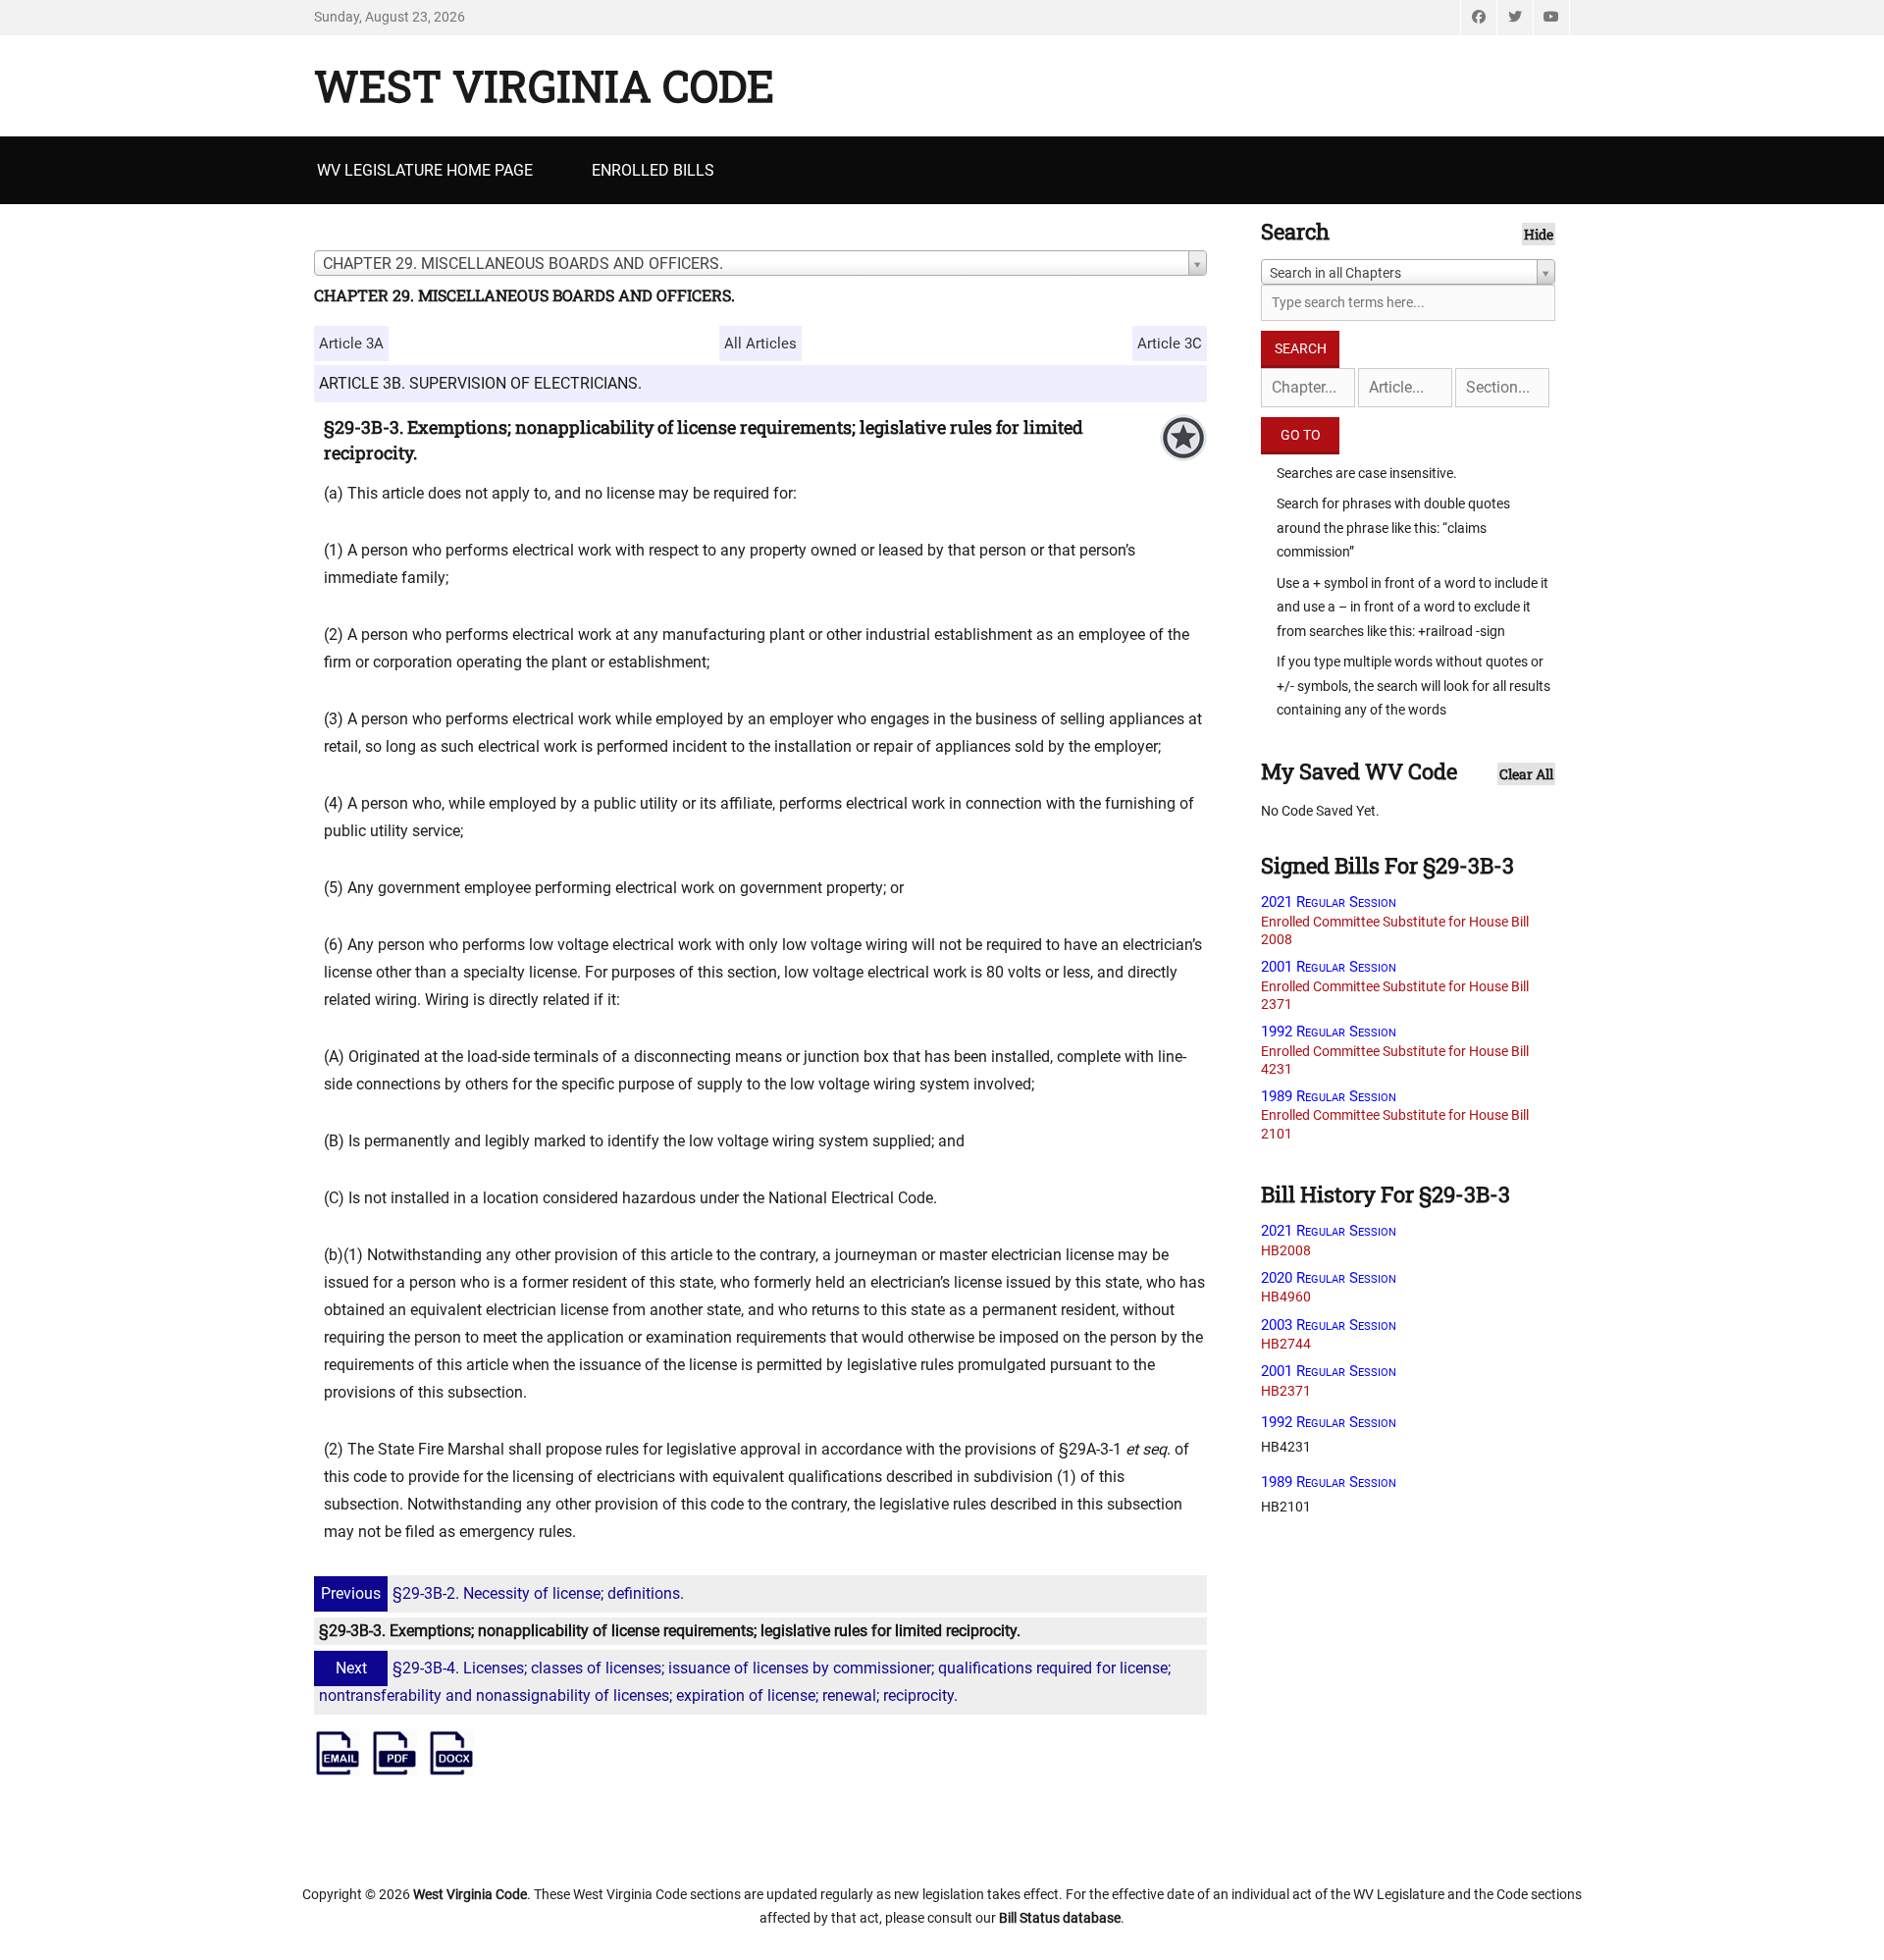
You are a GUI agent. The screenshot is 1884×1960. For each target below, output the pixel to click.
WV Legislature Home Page (425, 170)
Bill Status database (1060, 1918)
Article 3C (1170, 344)
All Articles (760, 344)
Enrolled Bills (653, 170)
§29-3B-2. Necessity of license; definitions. (502, 1593)
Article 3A (351, 344)
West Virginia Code (544, 85)
